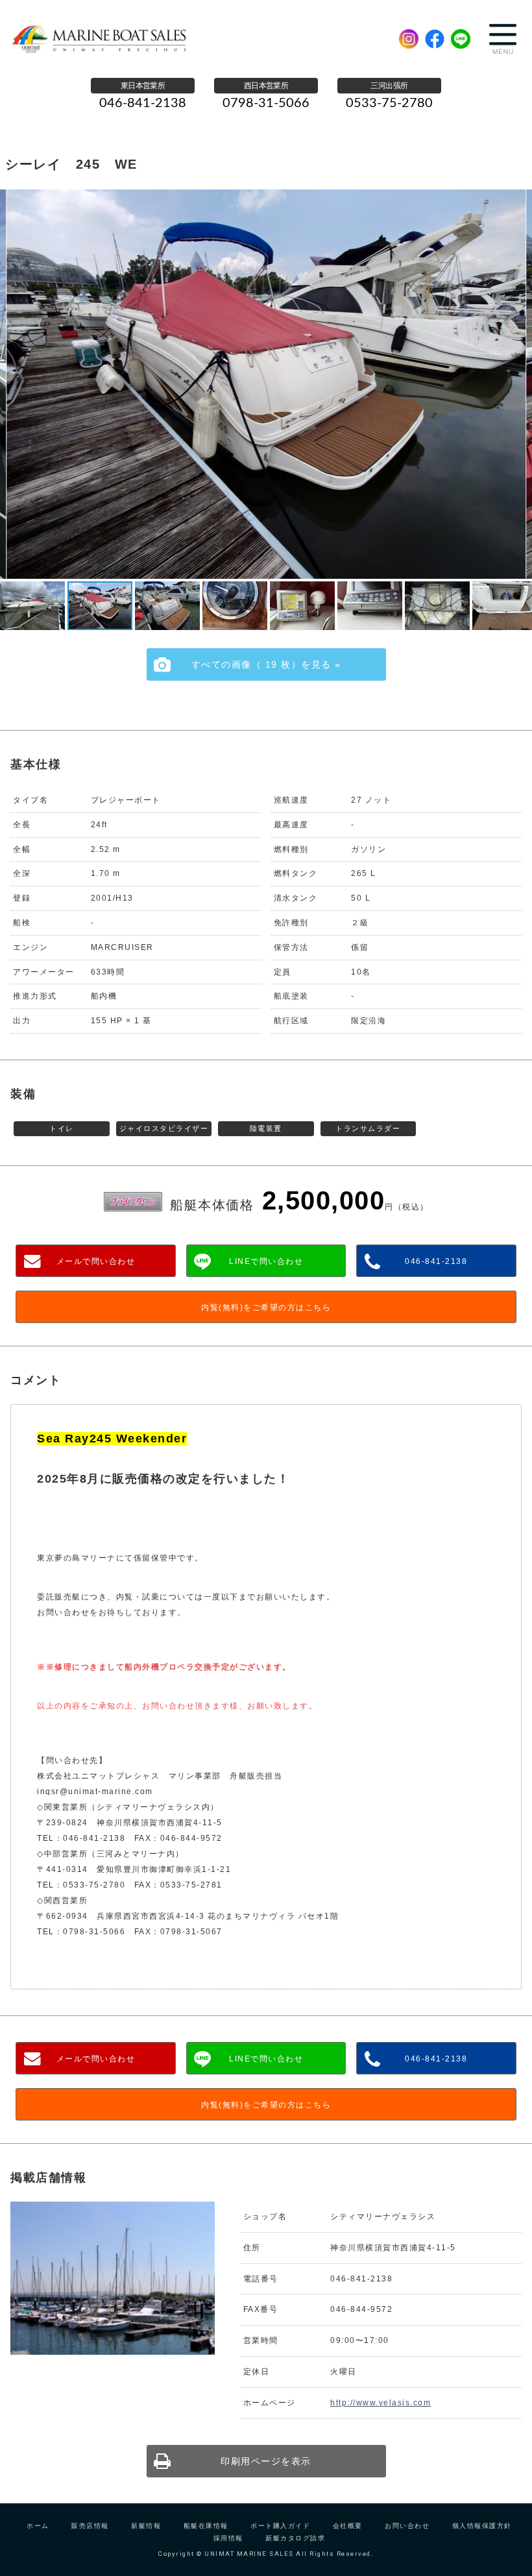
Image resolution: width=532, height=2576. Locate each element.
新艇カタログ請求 (295, 2538)
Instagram (409, 39)
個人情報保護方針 (482, 2526)
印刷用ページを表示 (266, 2461)
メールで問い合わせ (96, 1261)
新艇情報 (146, 2526)
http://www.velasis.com (381, 2403)
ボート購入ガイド (280, 2526)
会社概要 (348, 2526)
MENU (503, 39)
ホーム (38, 2526)
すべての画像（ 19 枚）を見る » (266, 664)
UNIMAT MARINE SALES (106, 39)
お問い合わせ (407, 2526)
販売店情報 (90, 2526)
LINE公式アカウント (461, 39)
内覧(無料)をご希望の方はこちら (266, 1307)
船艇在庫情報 (206, 2526)
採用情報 (228, 2538)
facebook (435, 39)
